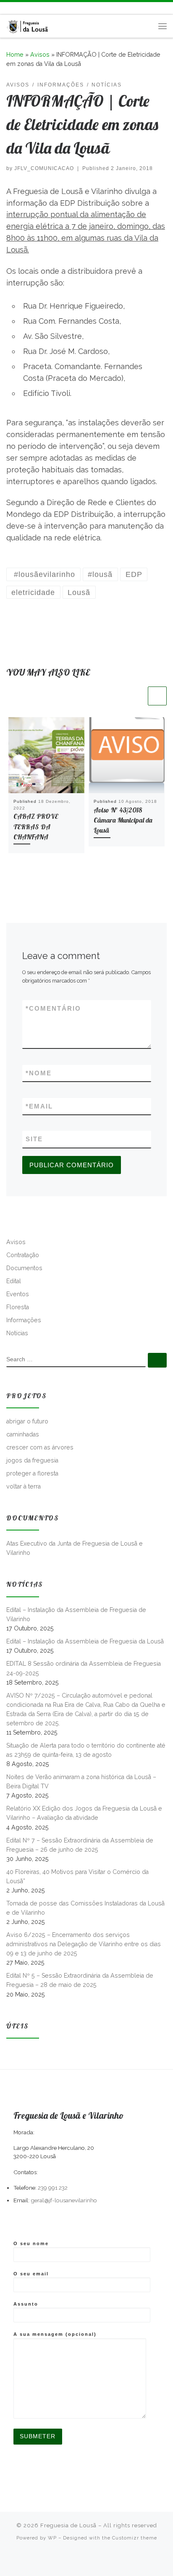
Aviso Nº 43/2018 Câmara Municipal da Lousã (123, 820)
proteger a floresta (32, 1473)
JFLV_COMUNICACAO (44, 168)
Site (34, 1139)
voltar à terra (24, 1486)
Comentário (53, 1008)
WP (52, 2538)
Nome (39, 1073)
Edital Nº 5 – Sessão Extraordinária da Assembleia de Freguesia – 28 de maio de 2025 (80, 1980)
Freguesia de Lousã (68, 2525)
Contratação (23, 1255)
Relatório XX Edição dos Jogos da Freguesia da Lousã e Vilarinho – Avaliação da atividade (84, 1813)
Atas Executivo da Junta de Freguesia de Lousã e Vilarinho (75, 1548)
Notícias (17, 1333)
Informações (24, 1320)
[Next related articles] (157, 696)
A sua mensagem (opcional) (55, 2334)
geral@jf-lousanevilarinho (64, 2200)
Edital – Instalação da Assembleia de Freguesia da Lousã (85, 1641)
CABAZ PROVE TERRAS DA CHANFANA (36, 827)
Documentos (24, 1268)
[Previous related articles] (137, 696)
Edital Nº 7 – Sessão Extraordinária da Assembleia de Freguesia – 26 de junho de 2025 (80, 1845)
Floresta (18, 1307)
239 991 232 (53, 2188)
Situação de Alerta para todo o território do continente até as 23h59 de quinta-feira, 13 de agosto (86, 1750)
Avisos (40, 55)
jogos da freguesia (32, 1460)
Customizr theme (135, 2538)
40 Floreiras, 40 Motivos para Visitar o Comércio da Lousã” (77, 1876)
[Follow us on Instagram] (33, 8)
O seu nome (31, 2243)
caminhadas (23, 1434)
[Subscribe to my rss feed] (9, 8)
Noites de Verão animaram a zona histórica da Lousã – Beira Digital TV (81, 1782)
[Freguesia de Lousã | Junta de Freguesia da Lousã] (28, 25)
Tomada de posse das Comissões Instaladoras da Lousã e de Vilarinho (85, 1908)
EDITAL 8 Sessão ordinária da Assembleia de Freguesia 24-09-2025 (84, 1668)
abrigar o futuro (27, 1421)
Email (39, 1106)
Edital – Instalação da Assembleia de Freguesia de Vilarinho (76, 1614)
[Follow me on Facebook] (21, 8)
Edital (14, 1281)
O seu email (31, 2274)
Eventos (18, 1294)
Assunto (26, 2304)
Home (15, 55)
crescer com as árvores (40, 1447)
